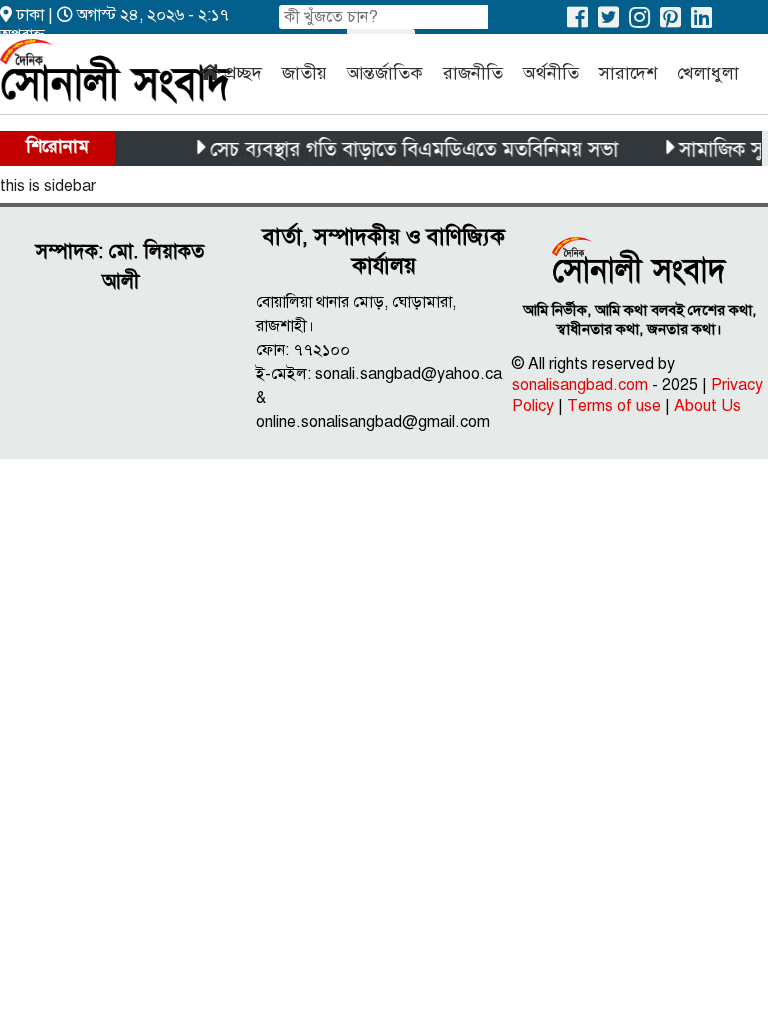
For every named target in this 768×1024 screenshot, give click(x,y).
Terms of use (614, 406)
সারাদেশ (628, 73)
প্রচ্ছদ (243, 73)
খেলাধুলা (708, 73)
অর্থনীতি (551, 73)
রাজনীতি (473, 73)
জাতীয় (304, 73)
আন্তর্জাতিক (385, 73)
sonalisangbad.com (580, 385)
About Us (707, 406)
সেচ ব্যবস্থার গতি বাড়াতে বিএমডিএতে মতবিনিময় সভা (406, 149)
